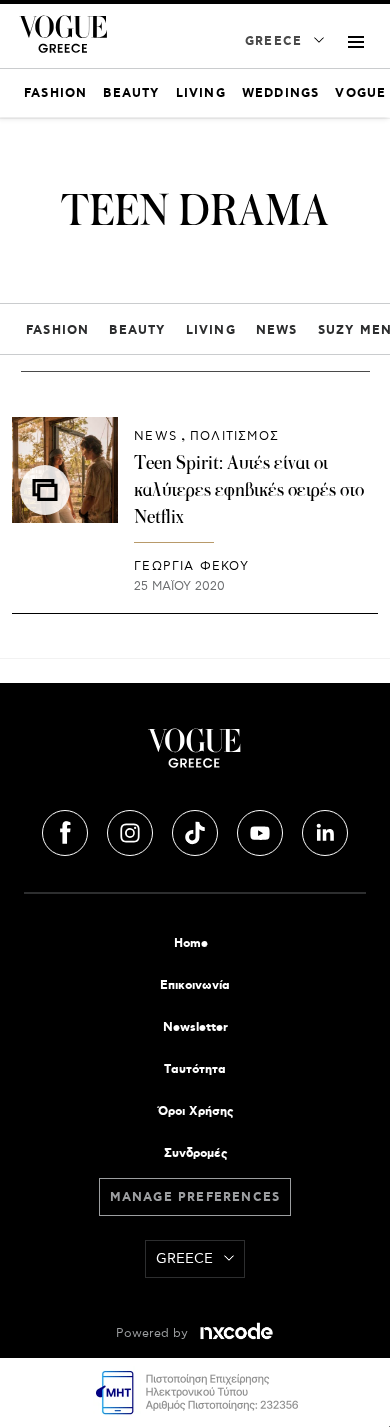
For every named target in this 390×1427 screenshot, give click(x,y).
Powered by (154, 1333)
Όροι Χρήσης (195, 1111)
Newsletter (195, 1027)
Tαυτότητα (195, 1069)
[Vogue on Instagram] (132, 830)
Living (211, 330)
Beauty (137, 330)
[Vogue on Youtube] (262, 830)
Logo (195, 756)
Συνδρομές (195, 1153)
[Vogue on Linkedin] (325, 830)
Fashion (57, 330)
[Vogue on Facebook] (67, 830)
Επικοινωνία (195, 985)
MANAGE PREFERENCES (195, 1197)
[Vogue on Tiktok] (197, 830)
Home (191, 943)
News (277, 330)
